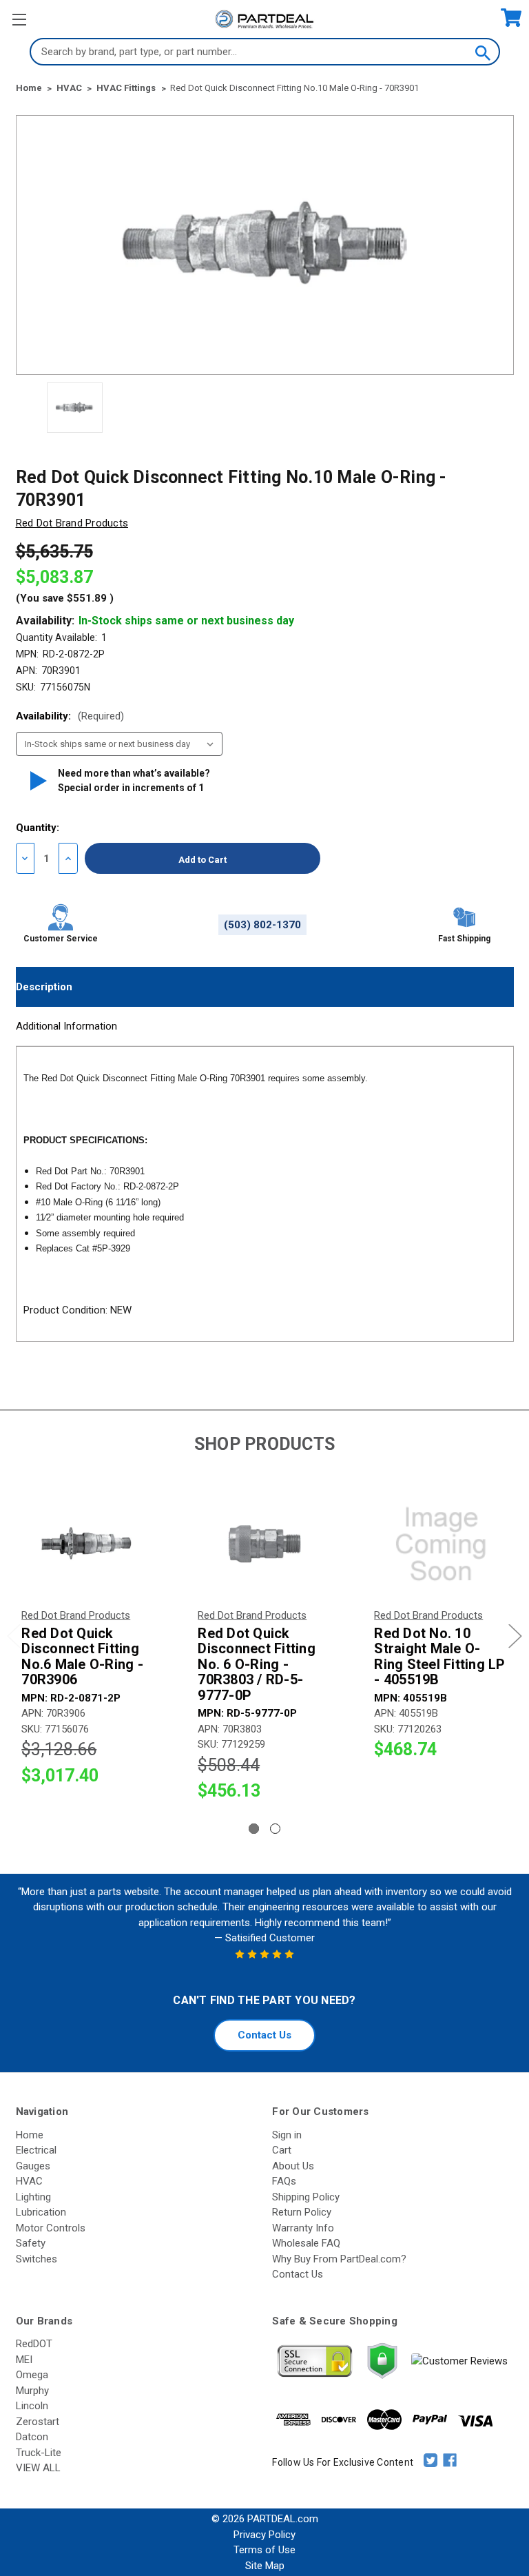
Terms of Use (264, 2550)
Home (30, 2135)
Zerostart (38, 2422)
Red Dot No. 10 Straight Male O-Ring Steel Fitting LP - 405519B (439, 1657)
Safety (31, 2243)
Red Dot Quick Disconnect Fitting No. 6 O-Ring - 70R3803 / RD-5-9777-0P (257, 1665)
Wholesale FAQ (306, 2243)
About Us (293, 2166)
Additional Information (66, 1026)
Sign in (287, 2135)
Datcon (32, 2437)
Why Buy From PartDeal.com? (339, 2259)
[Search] (482, 52)
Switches (37, 2259)
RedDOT (34, 2344)
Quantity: (38, 828)
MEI (24, 2360)
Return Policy (302, 2212)
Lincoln (32, 2406)
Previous (14, 1636)
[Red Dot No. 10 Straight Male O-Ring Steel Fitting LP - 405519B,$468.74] (441, 1544)
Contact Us (264, 2035)
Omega (32, 2375)
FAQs (284, 2181)
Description (44, 987)
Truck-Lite (39, 2453)
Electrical (36, 2150)
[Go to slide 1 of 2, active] (254, 1829)
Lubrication (41, 2212)
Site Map (265, 2566)
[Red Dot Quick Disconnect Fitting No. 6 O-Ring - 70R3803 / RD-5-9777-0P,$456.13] (264, 1544)
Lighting (33, 2197)
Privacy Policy (264, 2535)
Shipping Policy (306, 2197)
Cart (282, 2150)
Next (515, 1636)
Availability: (70, 716)
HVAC (29, 2181)
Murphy (32, 2391)
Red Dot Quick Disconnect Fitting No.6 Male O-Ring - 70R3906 (82, 1657)
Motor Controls (51, 2228)
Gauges (33, 2166)
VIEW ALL (38, 2468)
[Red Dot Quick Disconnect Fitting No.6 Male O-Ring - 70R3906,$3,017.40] (88, 1544)
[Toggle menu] (19, 19)
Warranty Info (303, 2228)
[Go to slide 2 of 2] (275, 1829)
